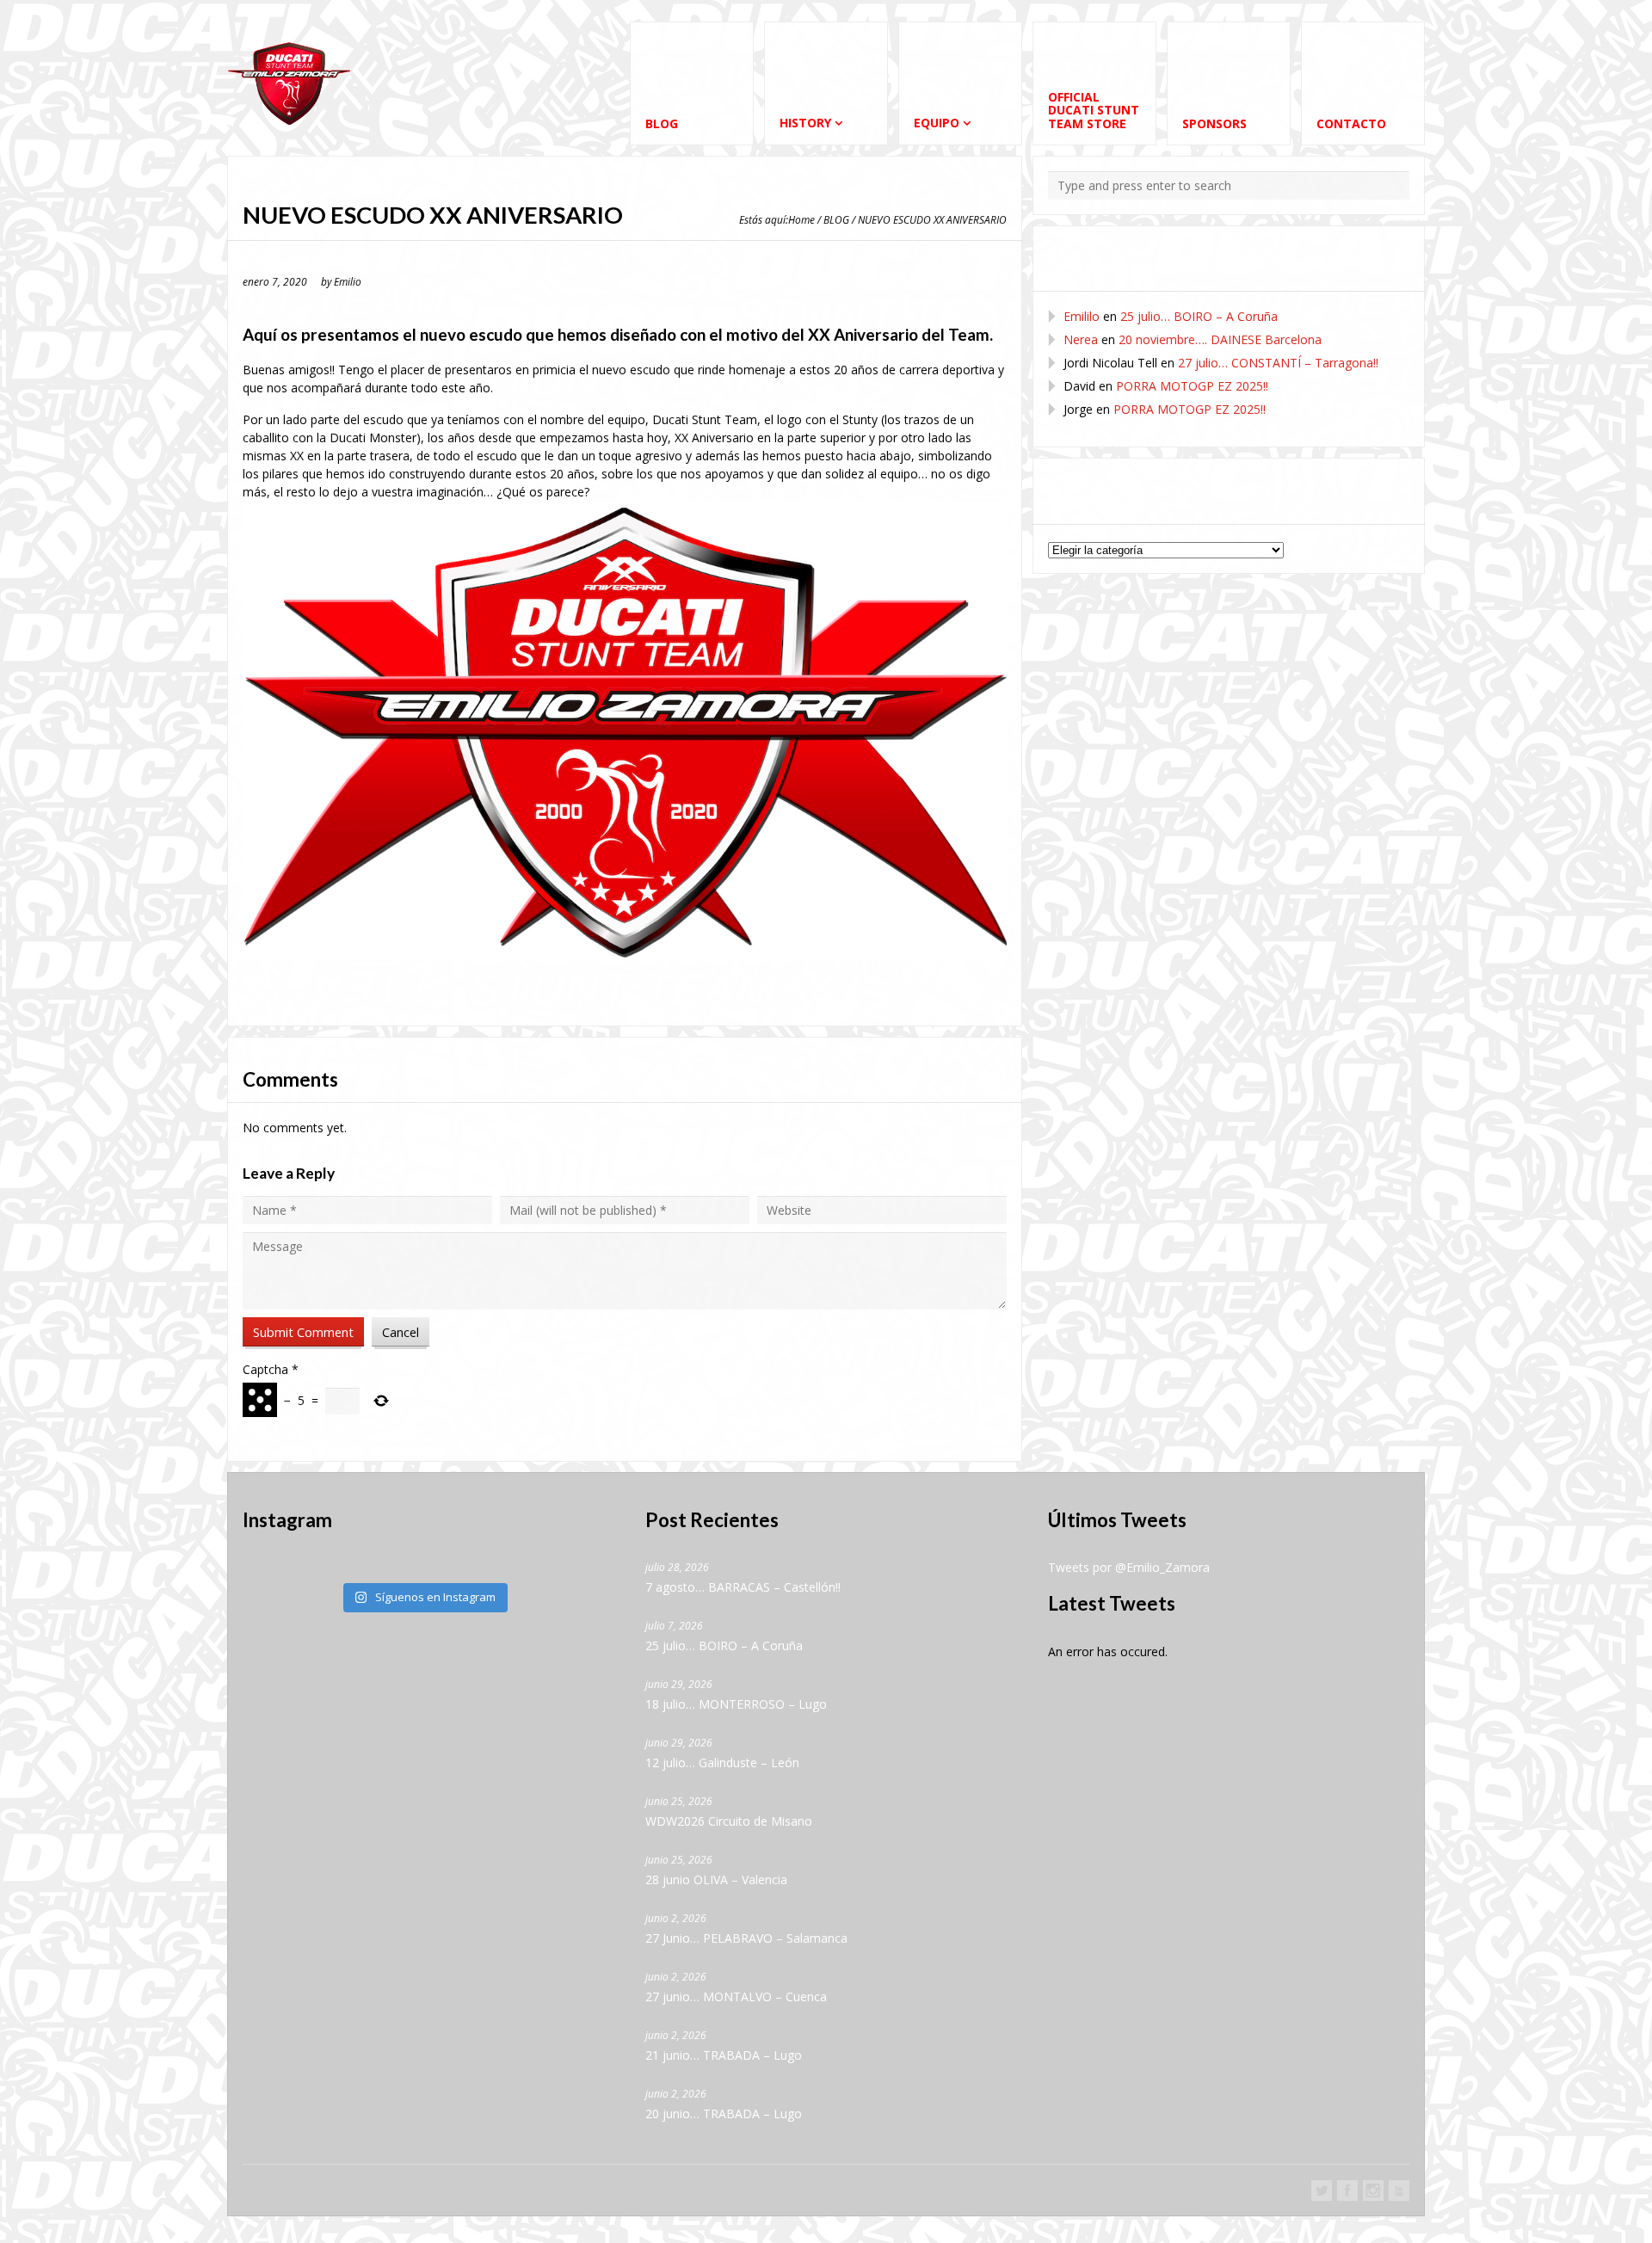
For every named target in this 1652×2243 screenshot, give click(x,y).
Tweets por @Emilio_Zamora (1129, 1567)
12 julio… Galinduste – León (722, 1762)
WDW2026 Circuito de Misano (729, 1821)
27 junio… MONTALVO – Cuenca (736, 1997)
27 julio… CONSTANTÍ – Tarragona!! (1278, 363)
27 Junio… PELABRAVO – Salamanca (746, 1938)
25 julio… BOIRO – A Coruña (1199, 316)
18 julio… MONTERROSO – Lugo (736, 1704)
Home (801, 219)
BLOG (836, 219)
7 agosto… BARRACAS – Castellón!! (743, 1587)
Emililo (1082, 316)
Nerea (1081, 339)
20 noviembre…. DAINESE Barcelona (1220, 339)
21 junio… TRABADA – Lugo (724, 2055)
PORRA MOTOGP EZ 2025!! (1192, 386)
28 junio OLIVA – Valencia (716, 1879)
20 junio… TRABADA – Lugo (724, 2114)
